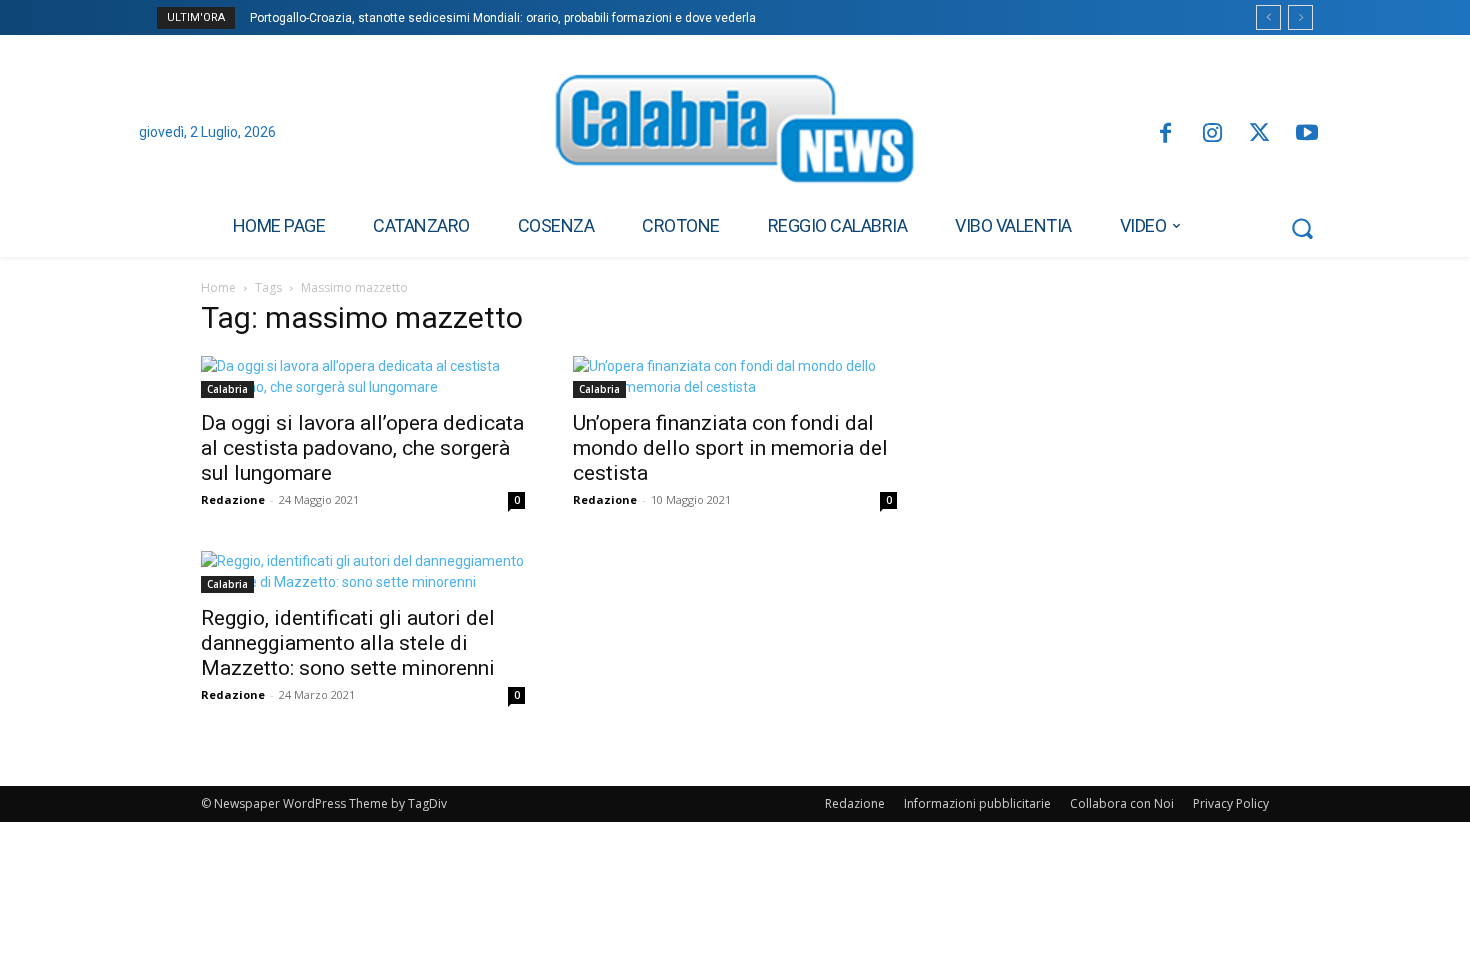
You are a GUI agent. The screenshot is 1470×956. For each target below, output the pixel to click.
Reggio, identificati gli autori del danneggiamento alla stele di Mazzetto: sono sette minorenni (348, 643)
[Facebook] (1164, 134)
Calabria (227, 389)
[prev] (1268, 17)
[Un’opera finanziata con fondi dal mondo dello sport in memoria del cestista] (735, 377)
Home (218, 287)
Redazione (233, 499)
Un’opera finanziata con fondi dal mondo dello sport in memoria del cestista (730, 448)
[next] (1300, 17)
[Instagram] (1212, 134)
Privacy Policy (1231, 803)
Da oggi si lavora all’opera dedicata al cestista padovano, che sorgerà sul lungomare (362, 448)
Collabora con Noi (1122, 803)
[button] (1302, 228)
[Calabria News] (735, 134)
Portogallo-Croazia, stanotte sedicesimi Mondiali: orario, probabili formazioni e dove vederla (503, 18)
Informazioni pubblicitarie (977, 803)
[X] (1259, 134)
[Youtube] (1307, 134)
